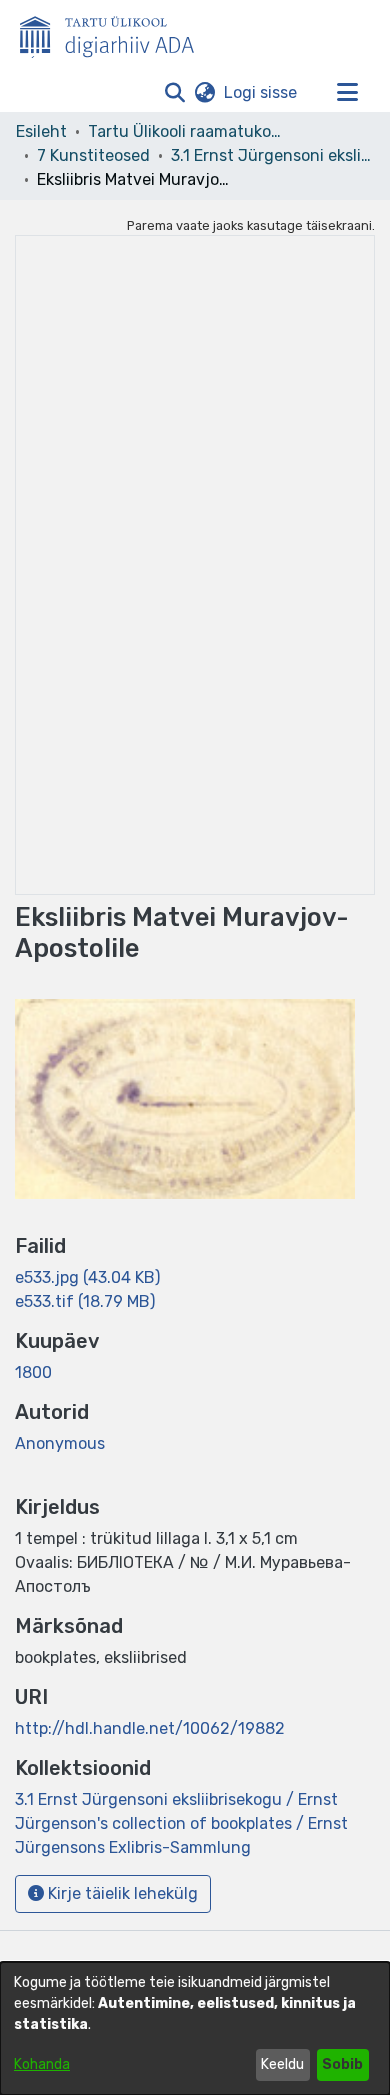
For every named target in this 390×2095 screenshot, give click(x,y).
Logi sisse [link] (261, 92)
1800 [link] (33, 1372)
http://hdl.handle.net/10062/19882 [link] (150, 1728)
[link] (87, 1277)
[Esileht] (115, 33)
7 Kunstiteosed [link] (93, 155)
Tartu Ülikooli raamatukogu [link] (188, 131)
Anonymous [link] (60, 1443)
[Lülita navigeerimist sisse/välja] (347, 93)
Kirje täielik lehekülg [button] (121, 1893)
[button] (174, 93)
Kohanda (42, 2064)
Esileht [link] (41, 131)
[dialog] (195, 2028)
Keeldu (282, 2064)
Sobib (342, 2064)
